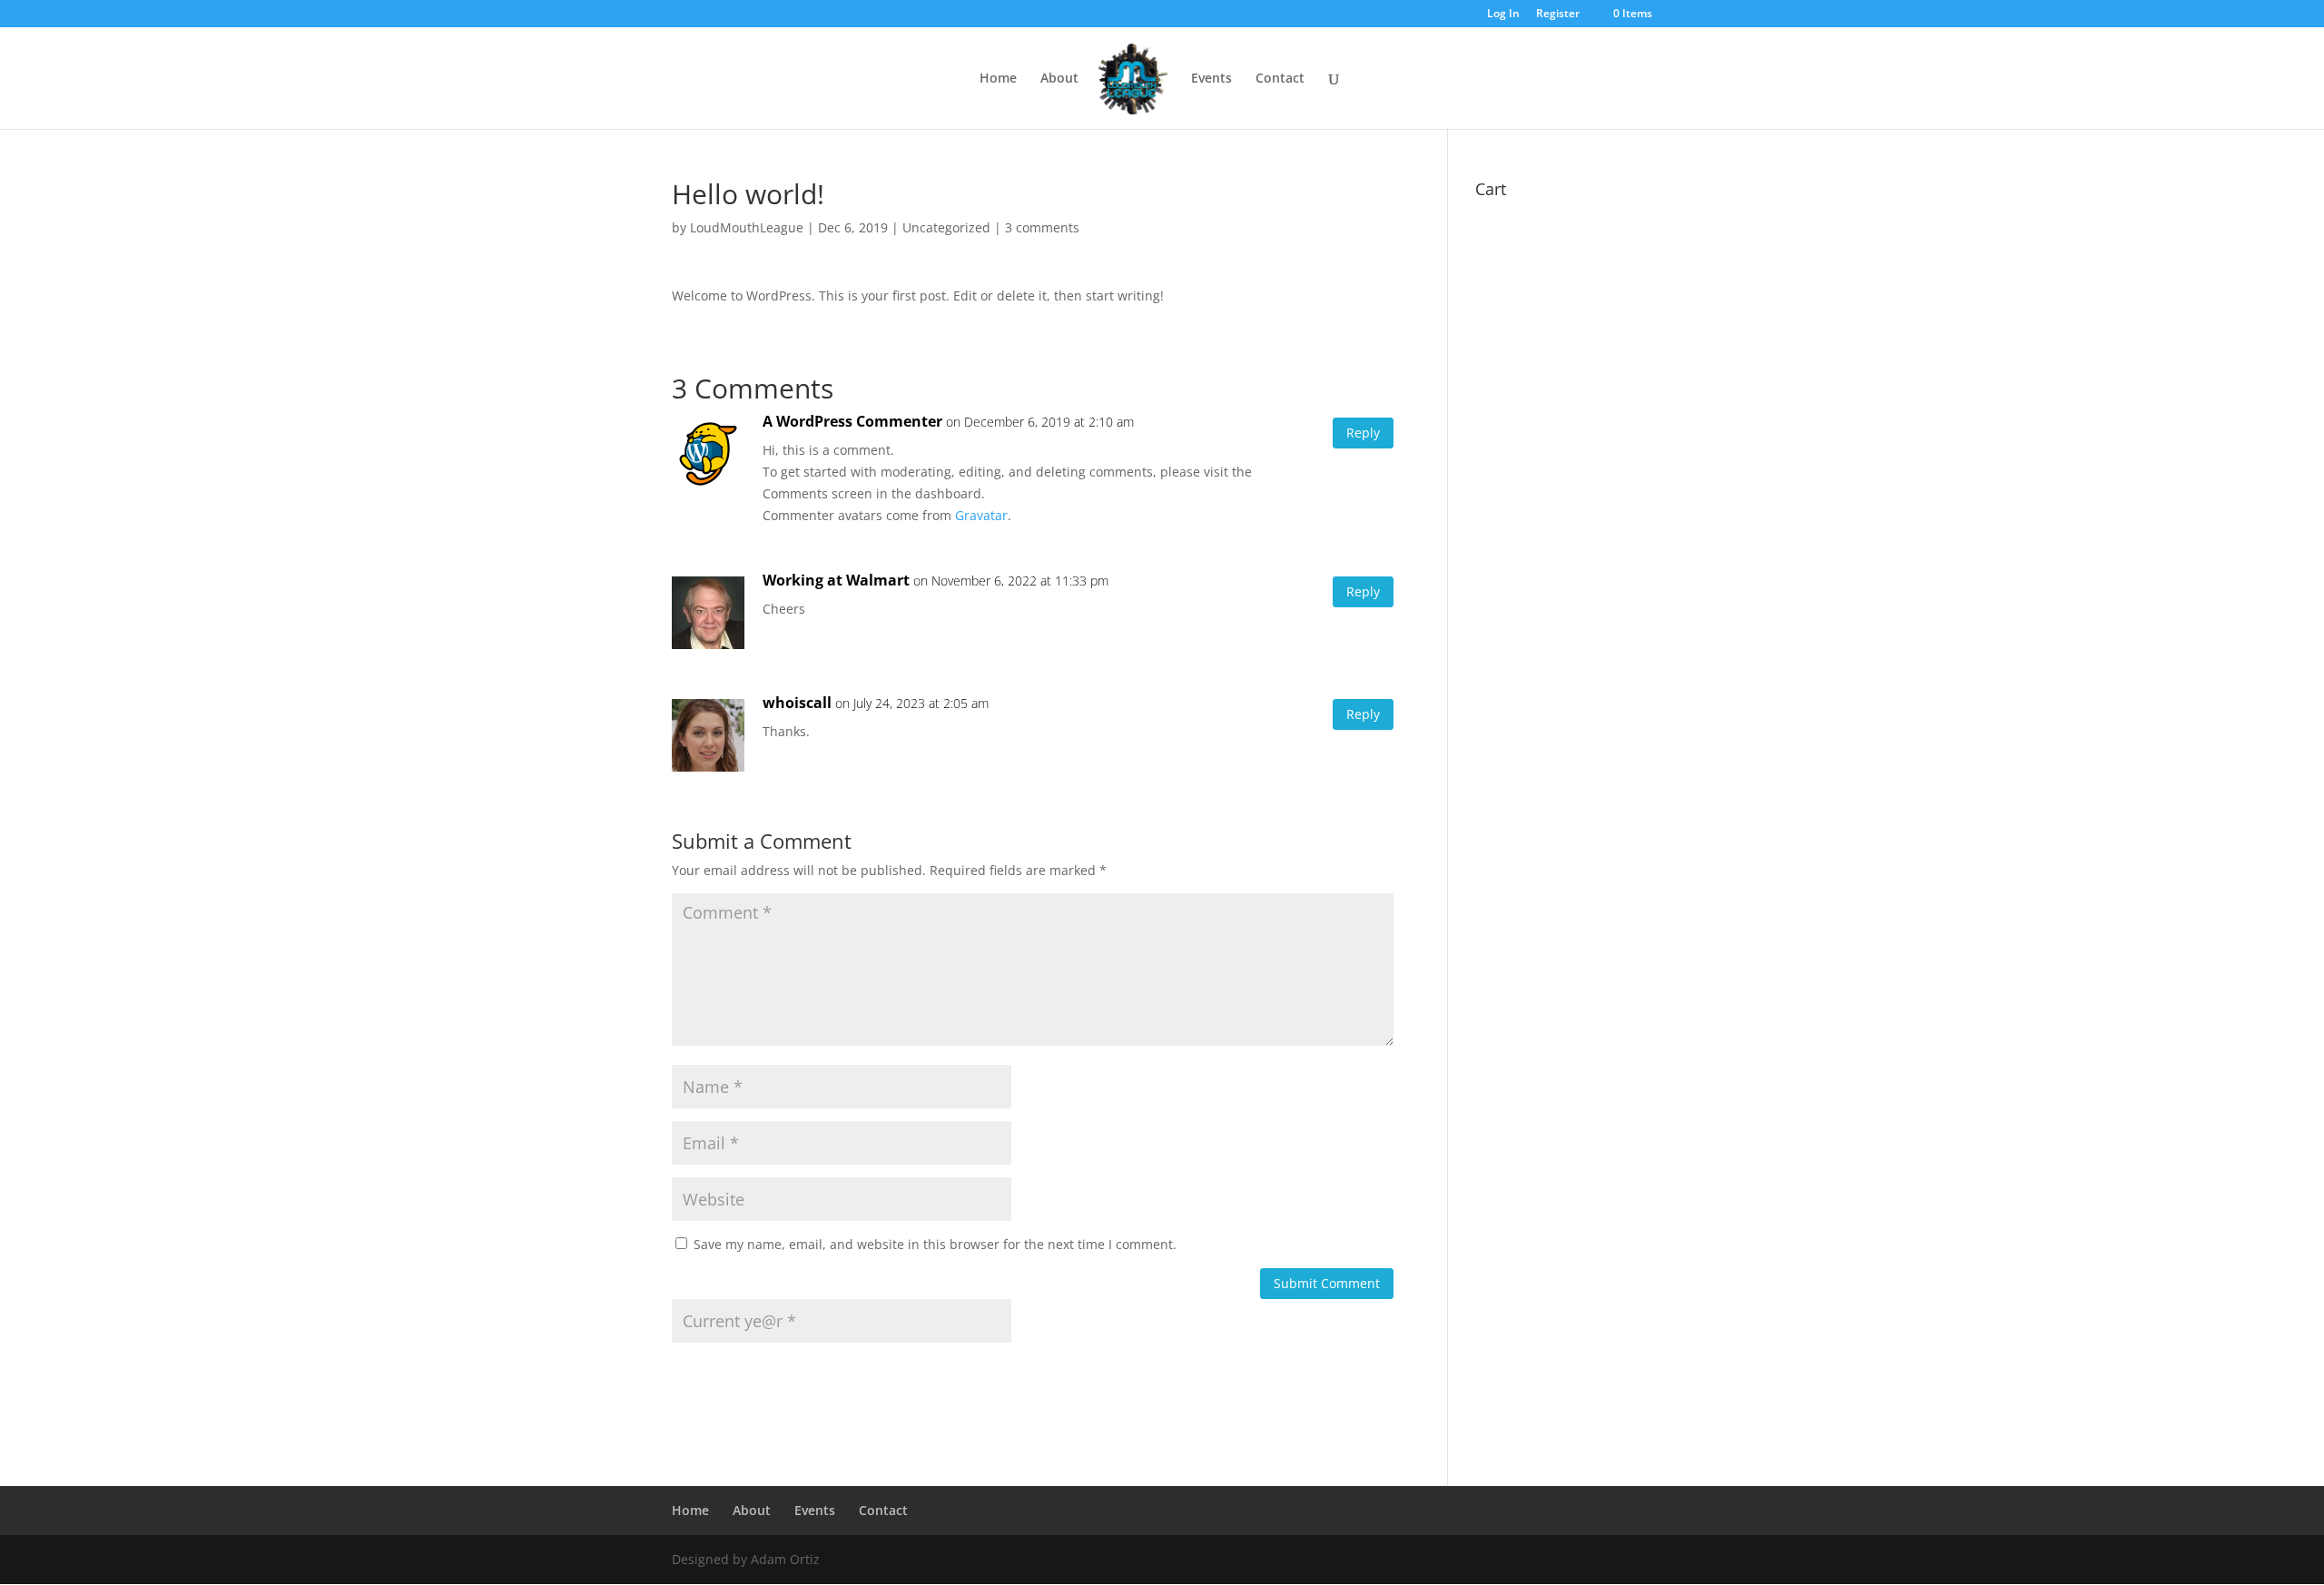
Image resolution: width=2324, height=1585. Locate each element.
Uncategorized (946, 227)
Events (1211, 79)
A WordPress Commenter (852, 421)
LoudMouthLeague (747, 227)
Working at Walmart (836, 580)
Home (998, 79)
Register (1558, 15)
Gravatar (981, 515)
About (1059, 79)
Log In (1503, 15)
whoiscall (797, 703)
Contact (1280, 79)
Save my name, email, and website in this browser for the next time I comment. (935, 1244)
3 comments (1042, 227)
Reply (1363, 433)
